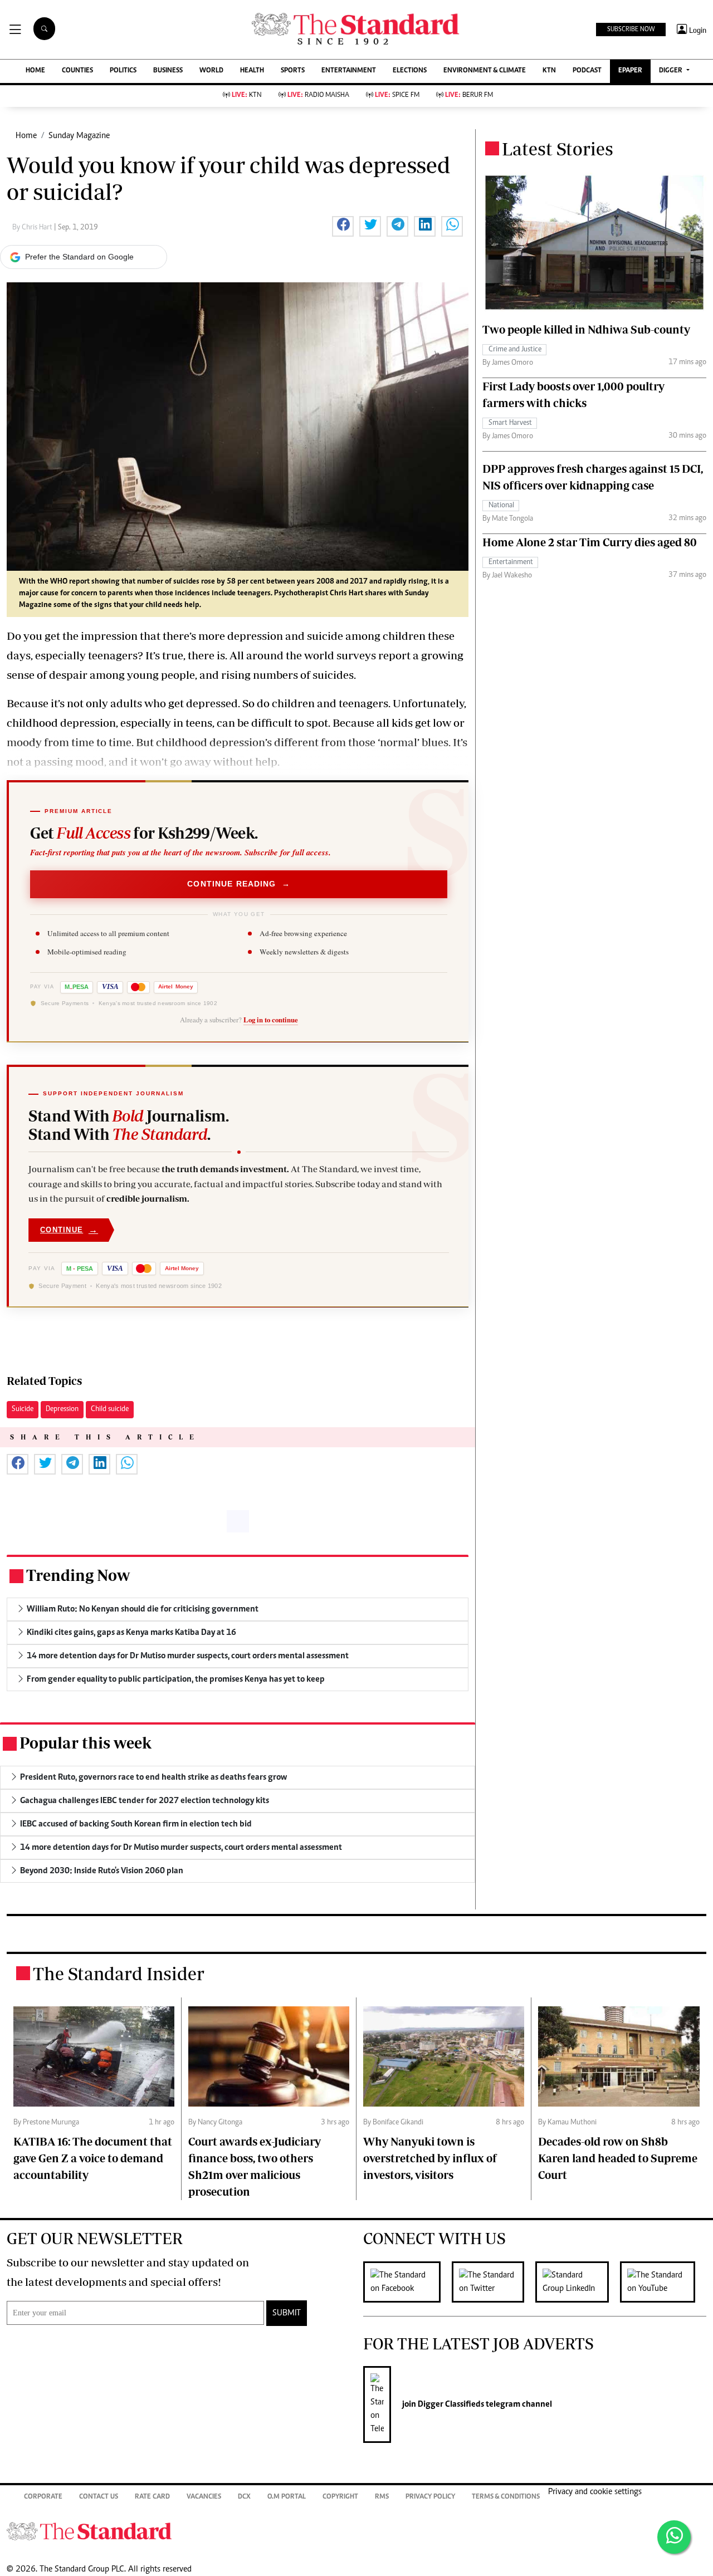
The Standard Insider (119, 1973)
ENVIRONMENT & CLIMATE (485, 71)
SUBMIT (287, 2313)
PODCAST (587, 71)
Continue (69, 1230)
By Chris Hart (33, 228)
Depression (62, 1409)
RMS (382, 2497)
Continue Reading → (239, 884)
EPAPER (630, 71)
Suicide (23, 1409)
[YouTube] (663, 2282)
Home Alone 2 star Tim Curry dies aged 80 (590, 542)
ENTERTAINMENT (349, 71)
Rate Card (152, 2497)
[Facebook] (407, 2282)
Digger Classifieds (450, 2404)
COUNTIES (77, 71)
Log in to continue (271, 1020)
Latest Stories (558, 149)
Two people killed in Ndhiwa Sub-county (586, 329)
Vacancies (204, 2497)
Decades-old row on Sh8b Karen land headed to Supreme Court (618, 2158)
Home (26, 136)
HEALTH (252, 71)
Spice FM (397, 96)
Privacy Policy (430, 2497)
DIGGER (672, 71)
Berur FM (469, 96)
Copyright (340, 2497)
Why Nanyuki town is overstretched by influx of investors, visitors (430, 2158)
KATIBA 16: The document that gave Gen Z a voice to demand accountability (93, 2158)
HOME (35, 71)
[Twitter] (494, 2282)
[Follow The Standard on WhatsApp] (674, 2537)
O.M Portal (287, 2497)
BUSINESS (168, 71)
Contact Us (99, 2497)
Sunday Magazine (79, 136)
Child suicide (110, 1409)
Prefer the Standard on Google (79, 257)
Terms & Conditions (506, 2497)
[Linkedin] (578, 2282)
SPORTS (293, 71)
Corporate (43, 2497)
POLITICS (123, 71)
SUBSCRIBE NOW (631, 30)
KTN (549, 71)
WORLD (211, 71)
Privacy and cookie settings (595, 2492)
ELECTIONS (410, 71)
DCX (244, 2497)
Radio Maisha (318, 96)
